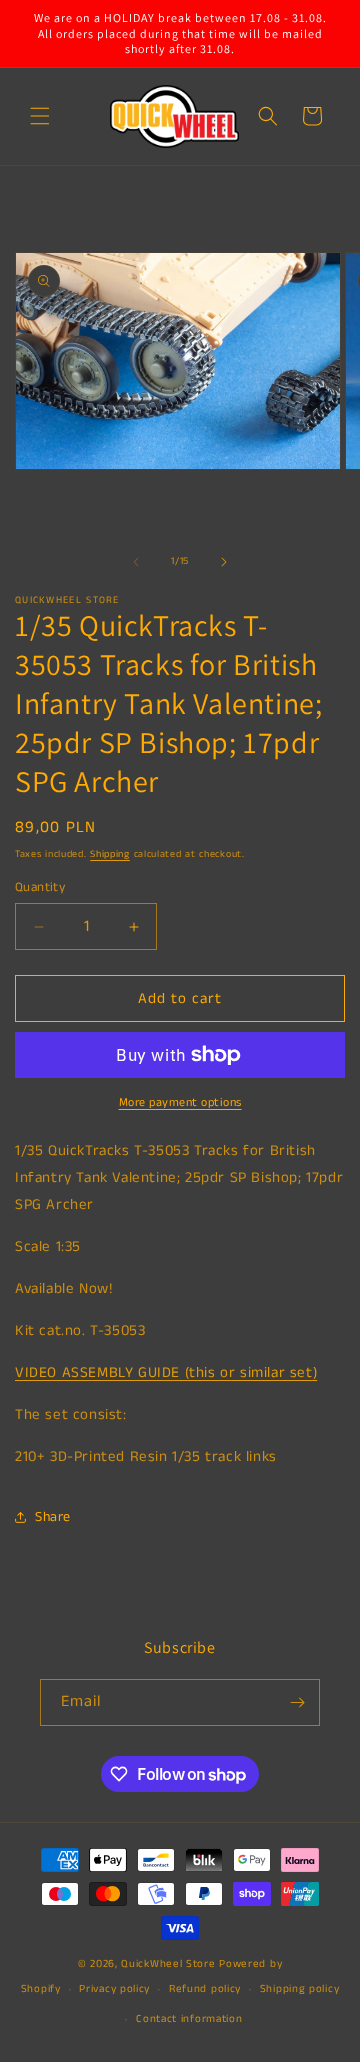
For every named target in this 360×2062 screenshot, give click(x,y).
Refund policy (205, 1989)
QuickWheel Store (168, 1964)
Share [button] (53, 1517)
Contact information (189, 2019)
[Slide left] (136, 562)
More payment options (180, 1102)
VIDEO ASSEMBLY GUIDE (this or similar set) (166, 1372)
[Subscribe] (297, 1702)
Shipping (110, 854)
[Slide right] (224, 562)
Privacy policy (114, 1989)
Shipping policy (300, 1989)
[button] (40, 116)
